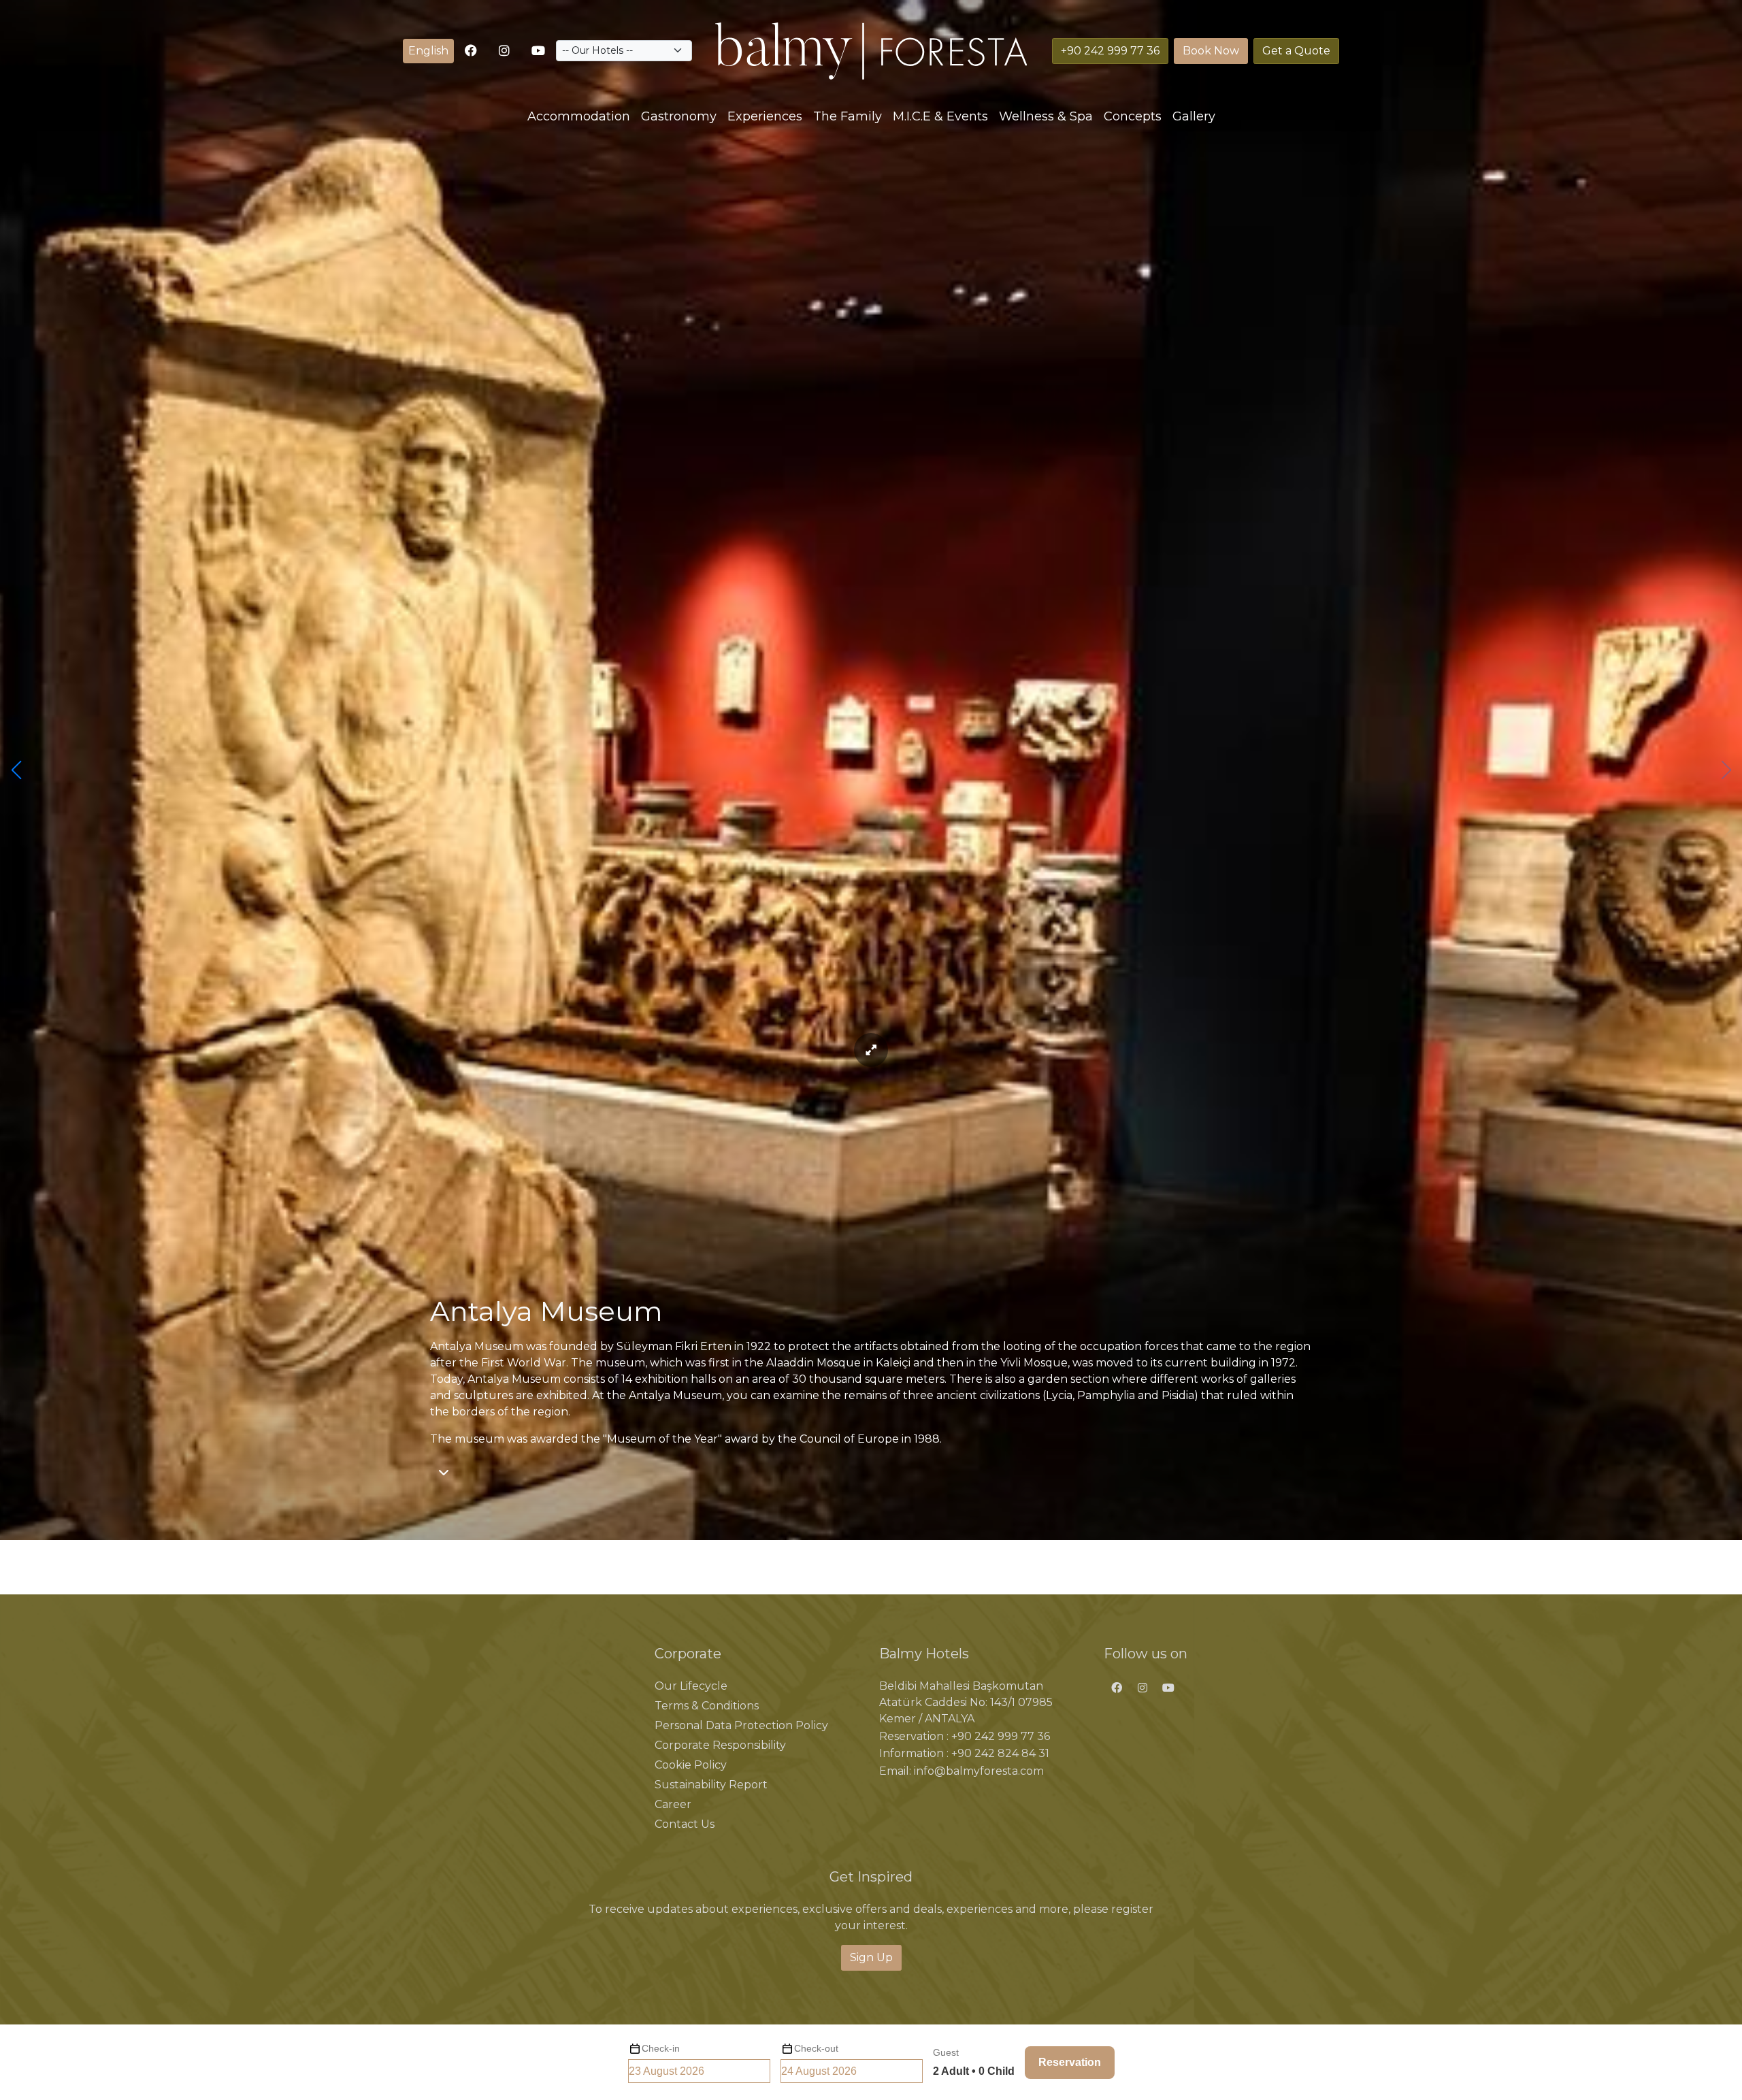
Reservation (1070, 2062)
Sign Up (871, 1957)
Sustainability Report (711, 1785)
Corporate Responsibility (720, 1745)
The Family (848, 116)
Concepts (1133, 116)
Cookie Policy (691, 1765)
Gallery (1194, 116)
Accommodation (579, 116)
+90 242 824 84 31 (1000, 1753)
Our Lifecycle (691, 1686)
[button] (428, 51)
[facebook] (471, 51)
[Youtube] (538, 51)
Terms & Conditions (707, 1706)
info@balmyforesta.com (979, 1771)
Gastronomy (679, 116)
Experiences (765, 116)
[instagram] (504, 51)
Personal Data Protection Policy (741, 1725)
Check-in (661, 2048)
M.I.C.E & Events (940, 116)
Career (673, 1804)
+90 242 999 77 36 (1001, 1736)
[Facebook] (1117, 1688)
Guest (946, 2052)
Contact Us (685, 1824)
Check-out (816, 2048)
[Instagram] (1142, 1688)
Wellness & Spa (1046, 116)
